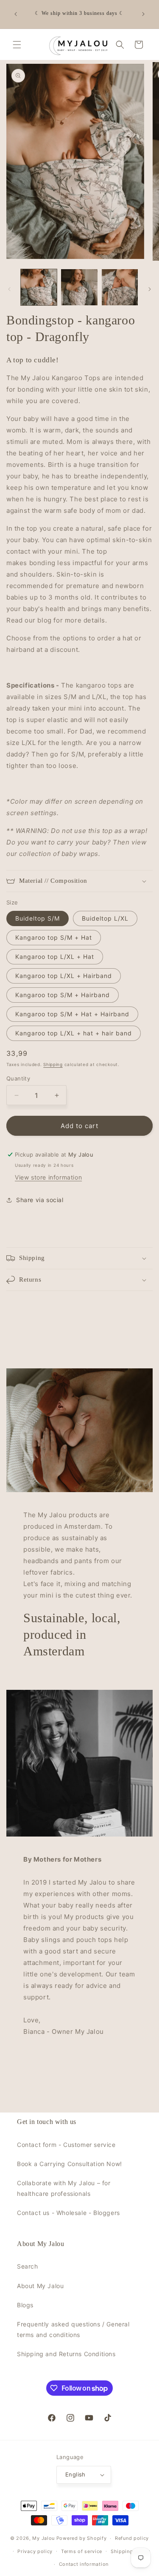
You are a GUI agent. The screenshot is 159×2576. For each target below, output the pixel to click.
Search (28, 2266)
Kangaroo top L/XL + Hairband (64, 976)
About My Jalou (40, 2286)
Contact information (84, 2564)
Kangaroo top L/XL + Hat (55, 957)
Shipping (53, 1064)
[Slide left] (9, 289)
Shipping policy (130, 2551)
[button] (17, 45)
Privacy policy (35, 2551)
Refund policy (132, 2538)
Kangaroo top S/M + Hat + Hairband (72, 1014)
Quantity (18, 1078)
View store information (48, 1177)
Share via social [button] (40, 1200)
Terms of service (82, 2551)
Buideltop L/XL (105, 918)
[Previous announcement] (16, 14)
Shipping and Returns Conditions (66, 2354)
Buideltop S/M (38, 918)
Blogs (25, 2305)
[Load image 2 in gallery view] (79, 287)
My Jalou (43, 2538)
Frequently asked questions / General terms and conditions (73, 2329)
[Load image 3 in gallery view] (120, 287)
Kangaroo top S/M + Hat (54, 937)
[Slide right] (150, 289)
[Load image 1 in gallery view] (39, 287)
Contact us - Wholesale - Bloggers (68, 2213)
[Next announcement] (143, 14)
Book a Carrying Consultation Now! (70, 2164)
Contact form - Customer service (66, 2145)
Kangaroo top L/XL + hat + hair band (74, 1033)
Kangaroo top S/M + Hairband (63, 995)
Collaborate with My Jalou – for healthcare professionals (64, 2188)
